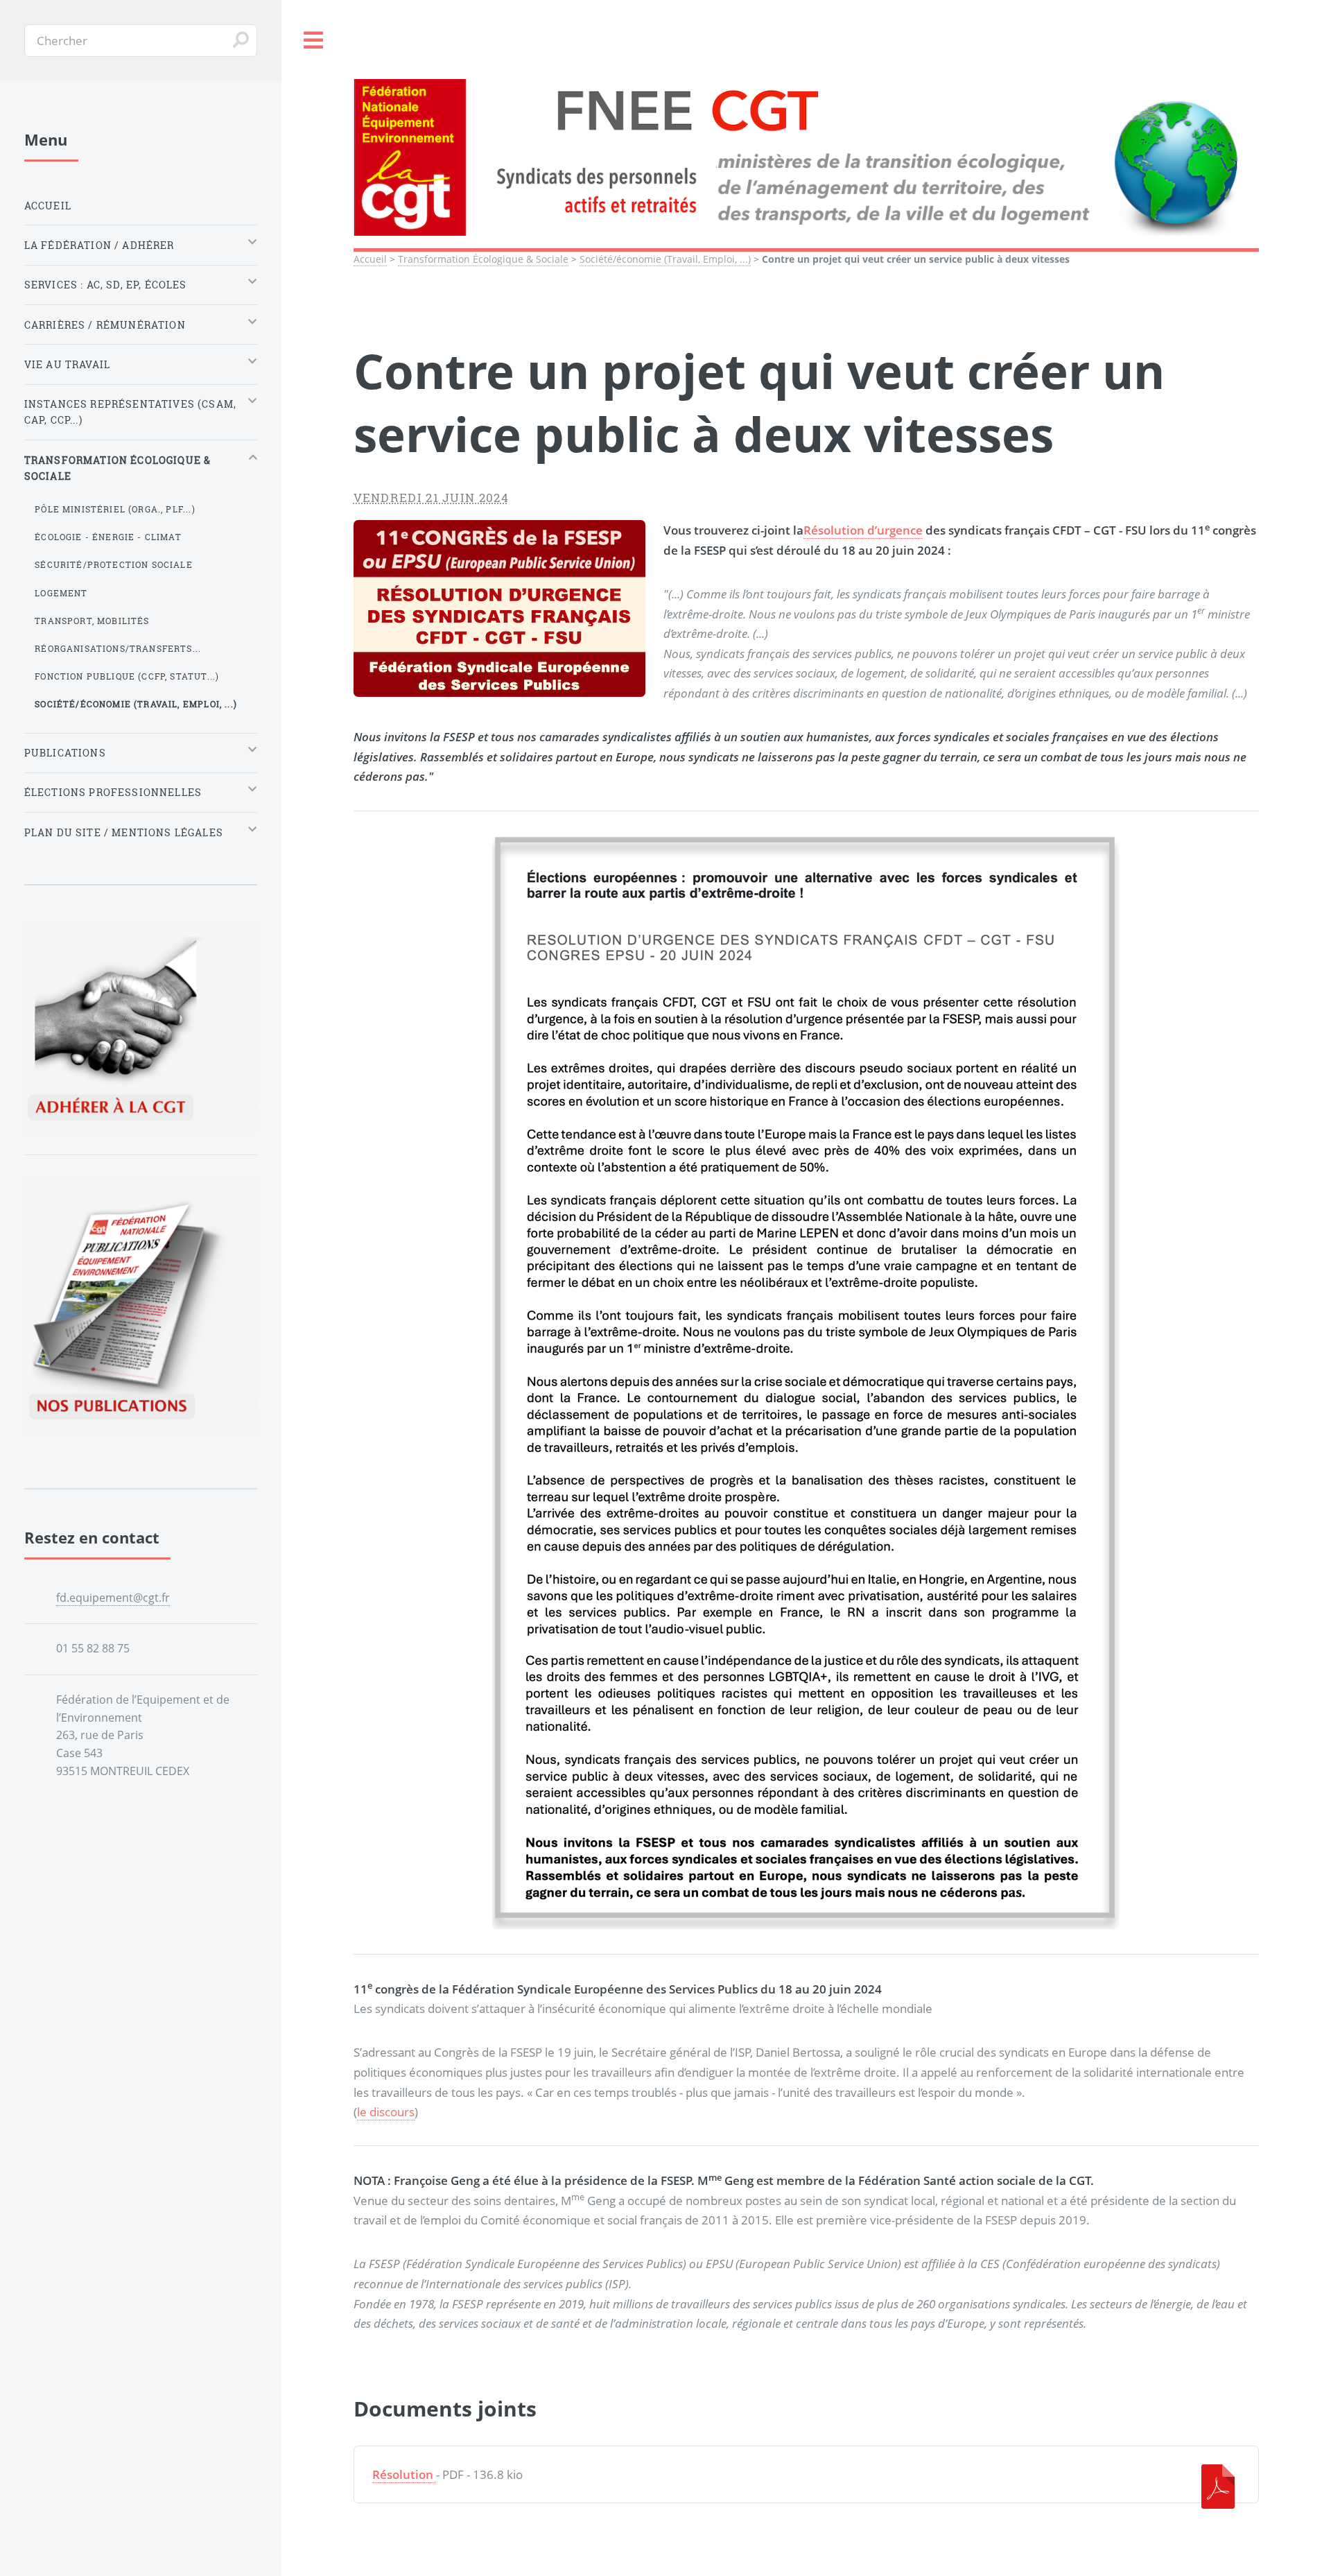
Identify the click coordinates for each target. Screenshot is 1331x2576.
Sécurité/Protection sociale (114, 564)
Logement (61, 593)
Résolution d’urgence (863, 530)
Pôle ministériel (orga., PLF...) (115, 509)
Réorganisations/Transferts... (118, 648)
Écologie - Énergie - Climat (108, 537)
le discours (386, 2111)
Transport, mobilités (92, 621)
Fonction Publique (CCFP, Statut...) (127, 676)
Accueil (370, 259)
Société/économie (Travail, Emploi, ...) (665, 259)
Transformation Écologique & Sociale (483, 259)
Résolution (403, 2474)
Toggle (314, 41)
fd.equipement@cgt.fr (113, 1598)
